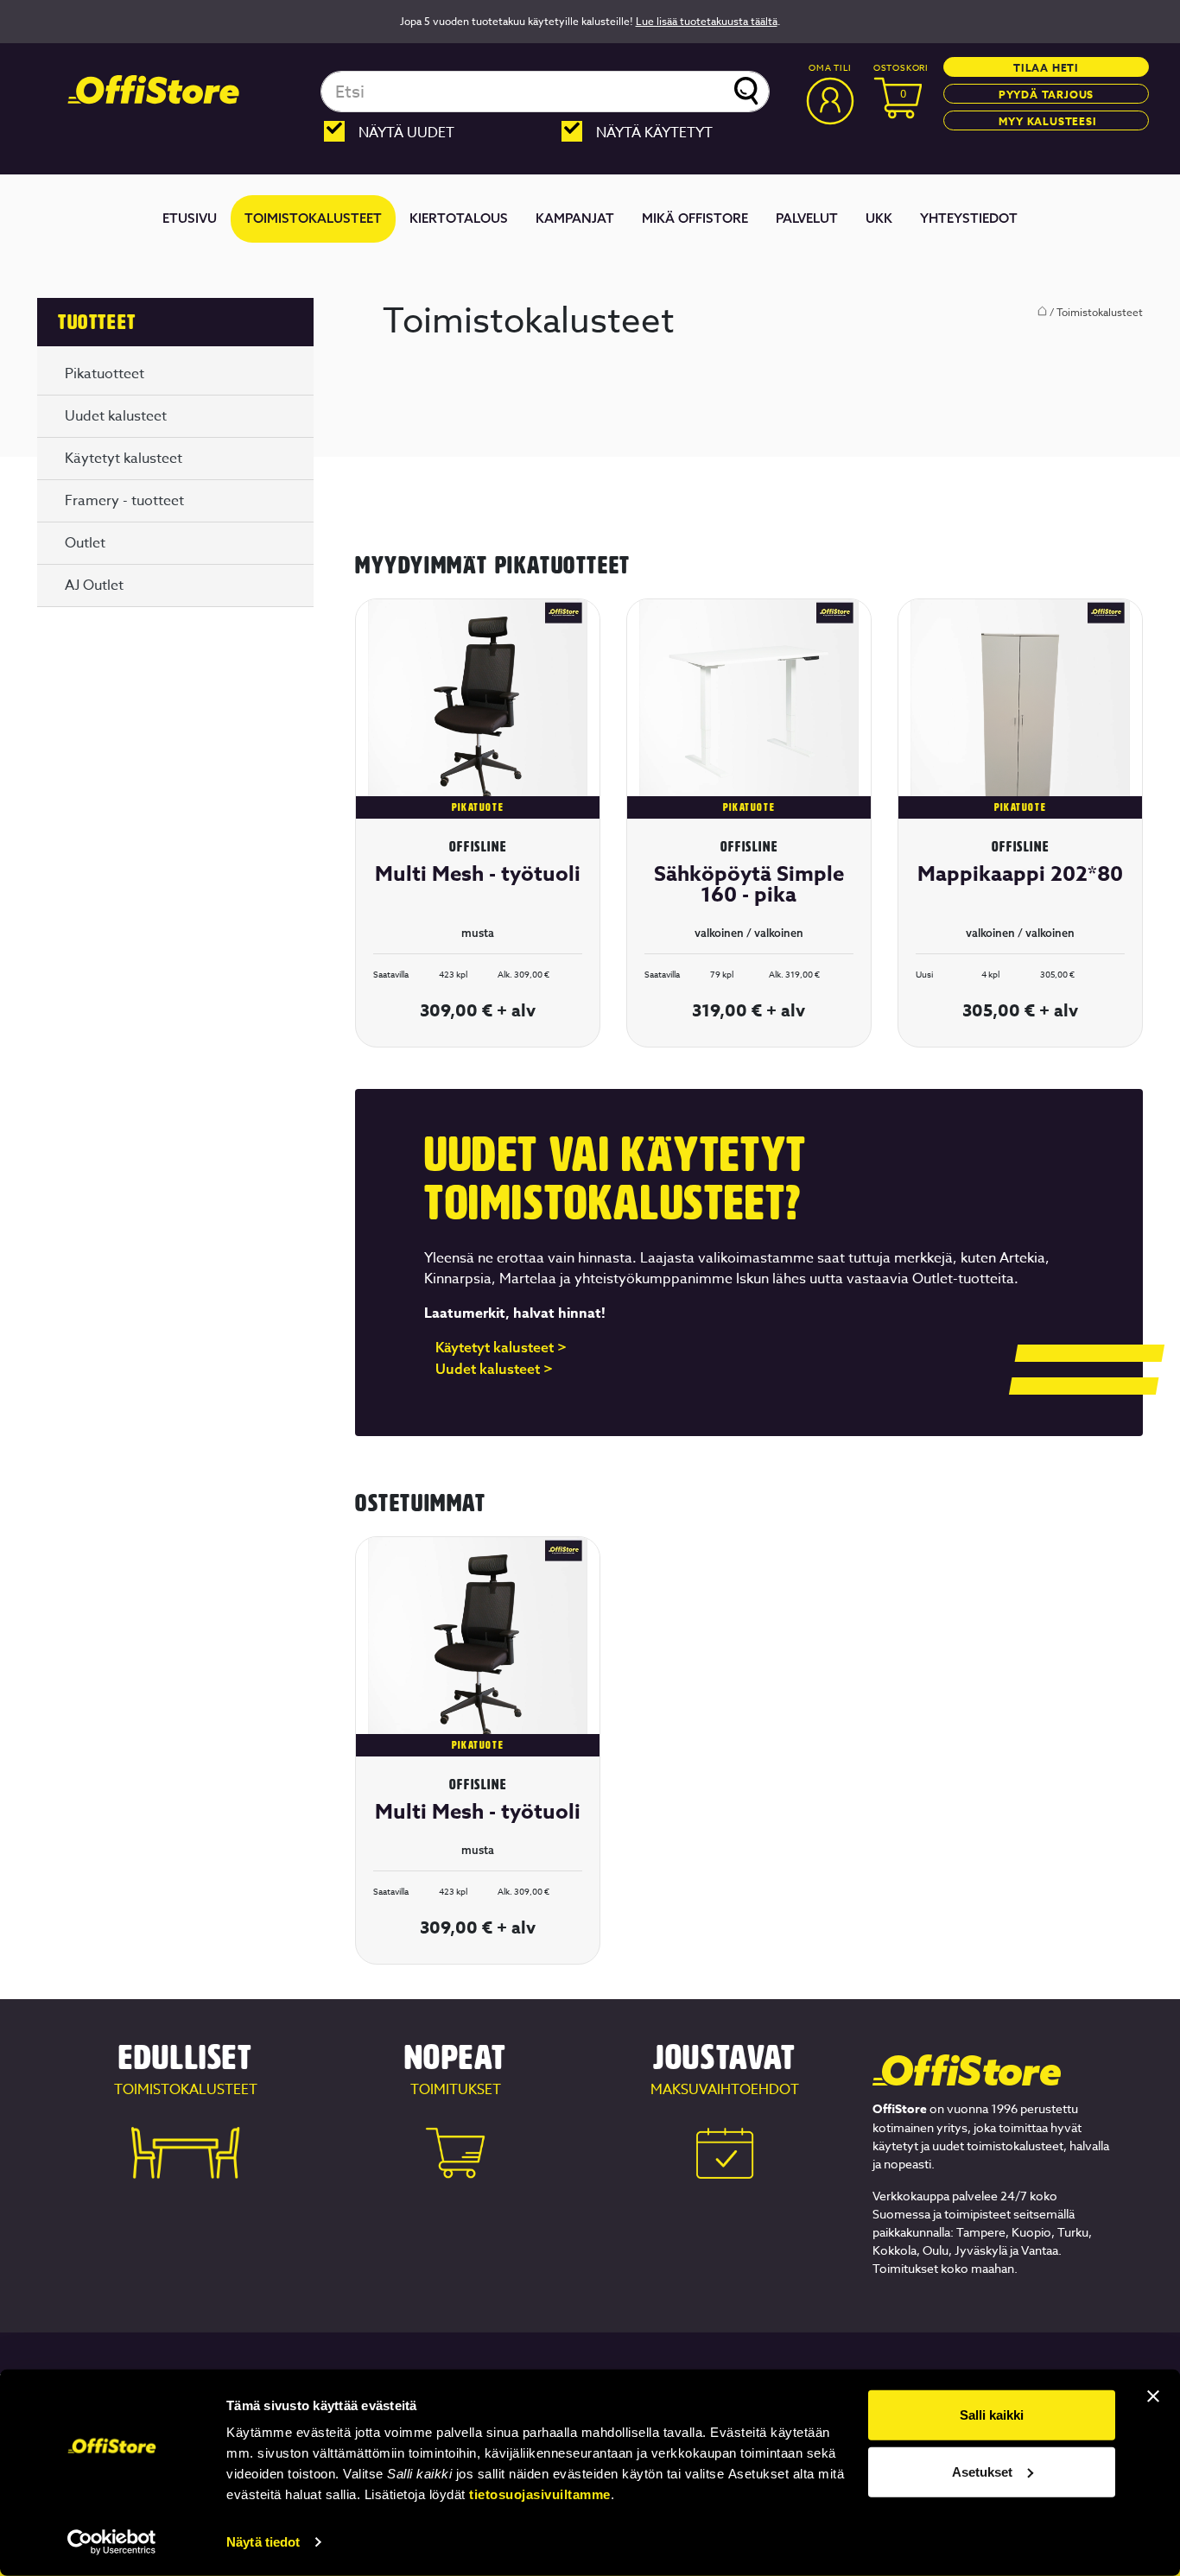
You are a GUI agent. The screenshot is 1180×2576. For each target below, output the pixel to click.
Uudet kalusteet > (494, 1370)
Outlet (85, 543)
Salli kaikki (992, 2415)
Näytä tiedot (263, 2542)
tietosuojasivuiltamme (540, 2494)
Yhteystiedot (969, 218)
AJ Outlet (94, 585)
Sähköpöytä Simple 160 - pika (749, 885)
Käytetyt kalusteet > (501, 1348)
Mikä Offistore (695, 218)
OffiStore (154, 90)
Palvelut (807, 218)
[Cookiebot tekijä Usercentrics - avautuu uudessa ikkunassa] (112, 2542)
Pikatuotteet (105, 374)
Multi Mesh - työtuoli (478, 874)
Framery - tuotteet (124, 501)
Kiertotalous (459, 218)
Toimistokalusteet (313, 218)
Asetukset (982, 2471)
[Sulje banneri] (1153, 2396)
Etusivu (190, 218)
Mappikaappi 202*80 (1020, 874)
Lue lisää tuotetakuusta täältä (707, 21)
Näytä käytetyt (654, 133)
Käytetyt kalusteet (124, 459)
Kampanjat (575, 218)
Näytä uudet (406, 133)
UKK (879, 218)
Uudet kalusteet (116, 416)
